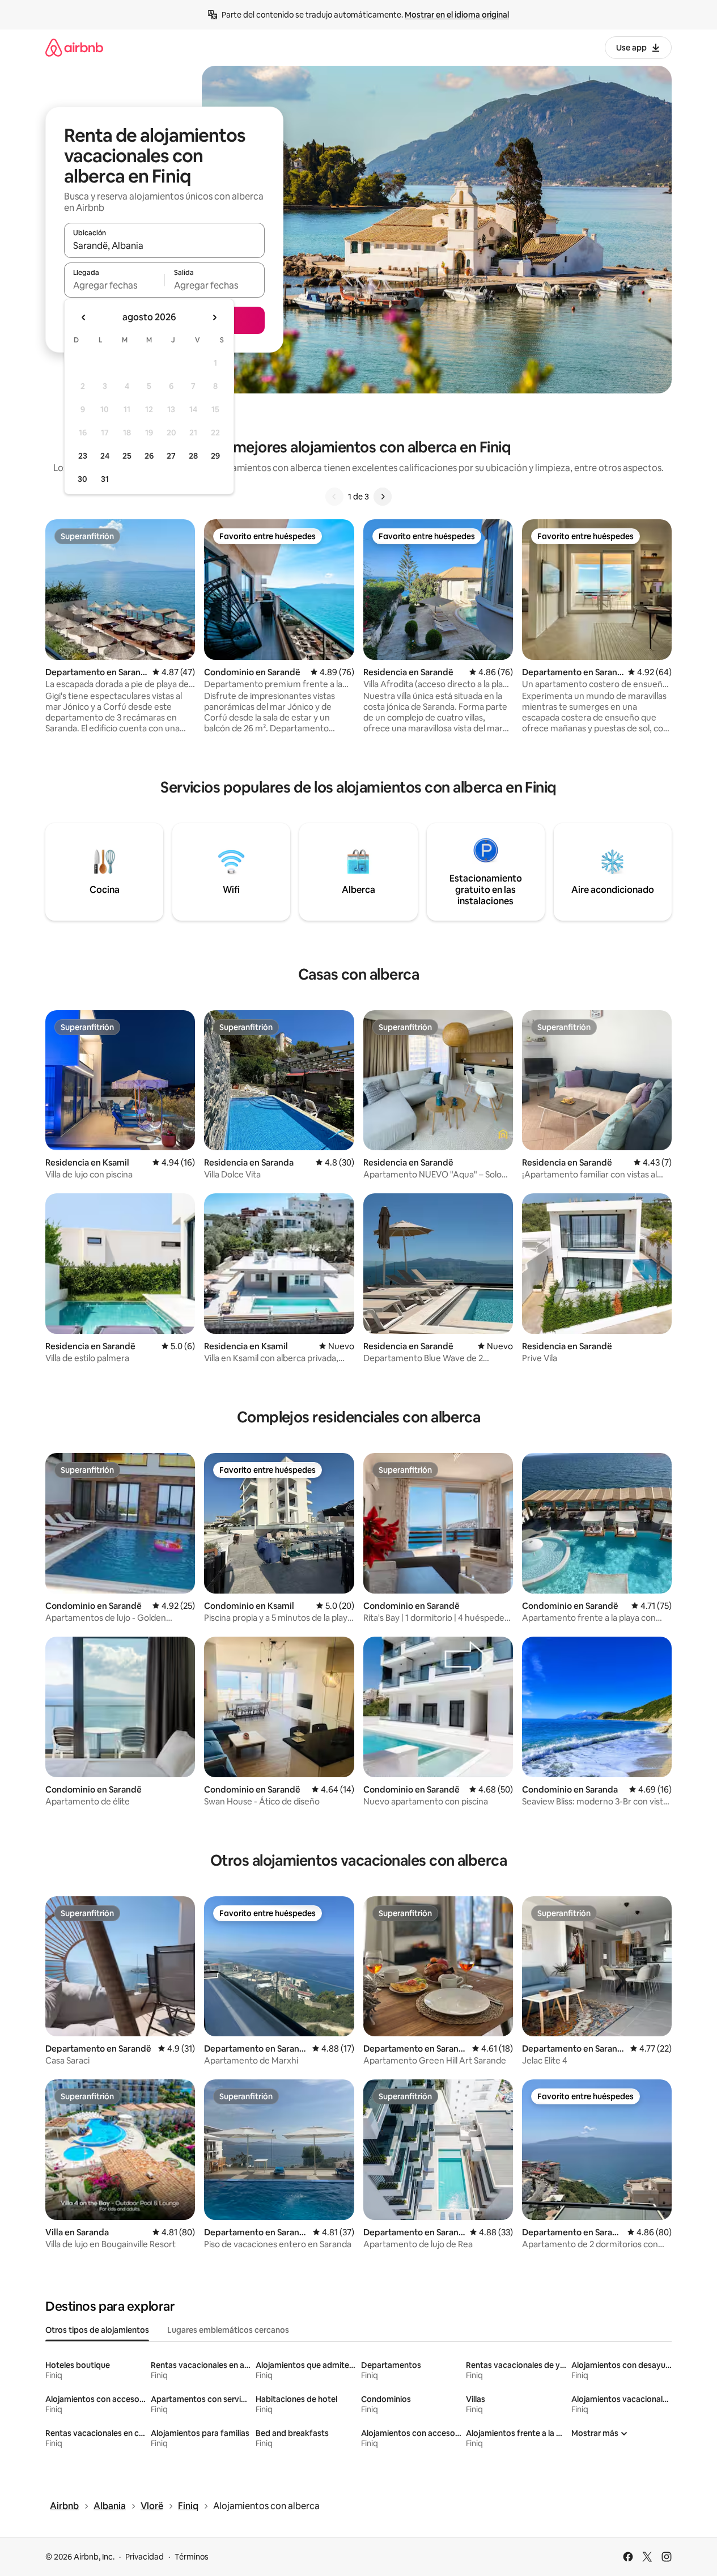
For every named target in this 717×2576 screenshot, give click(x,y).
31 (105, 479)
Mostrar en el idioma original (457, 15)
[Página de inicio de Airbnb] (74, 47)
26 (149, 456)
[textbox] (114, 285)
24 (105, 456)
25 (127, 456)
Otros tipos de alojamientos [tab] (97, 2330)
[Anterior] (334, 497)
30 (82, 479)
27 (171, 456)
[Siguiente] (383, 497)
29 (215, 456)
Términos (192, 2557)
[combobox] (164, 245)
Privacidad (145, 2557)
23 (83, 456)
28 (193, 456)
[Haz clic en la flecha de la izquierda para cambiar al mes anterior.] (84, 317)
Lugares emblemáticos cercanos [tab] (228, 2330)
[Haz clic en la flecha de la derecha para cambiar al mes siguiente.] (214, 317)
